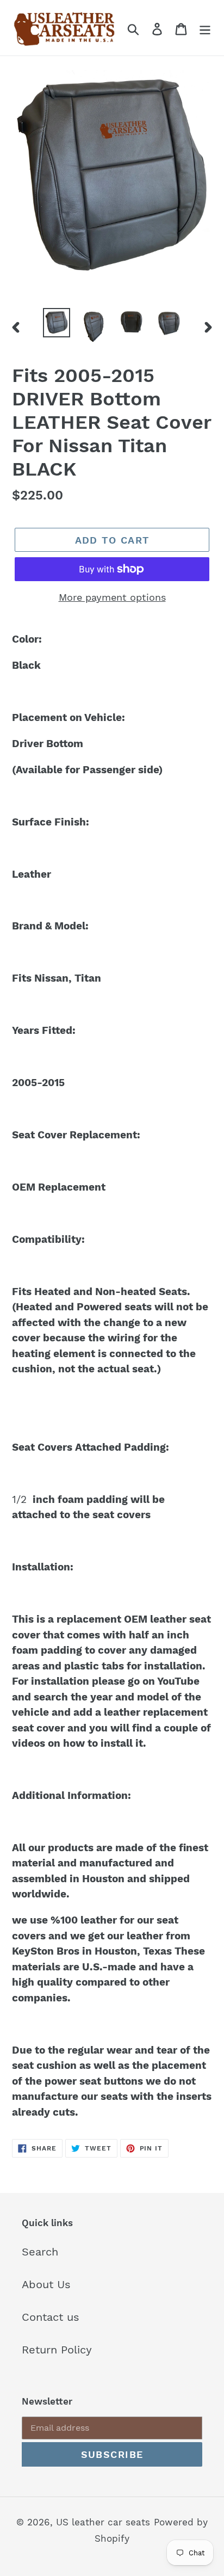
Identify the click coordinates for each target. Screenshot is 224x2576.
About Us (46, 2284)
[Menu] (205, 28)
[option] (57, 323)
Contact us (51, 2317)
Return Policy (57, 2350)
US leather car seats (103, 2522)
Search (40, 2252)
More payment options (112, 597)
